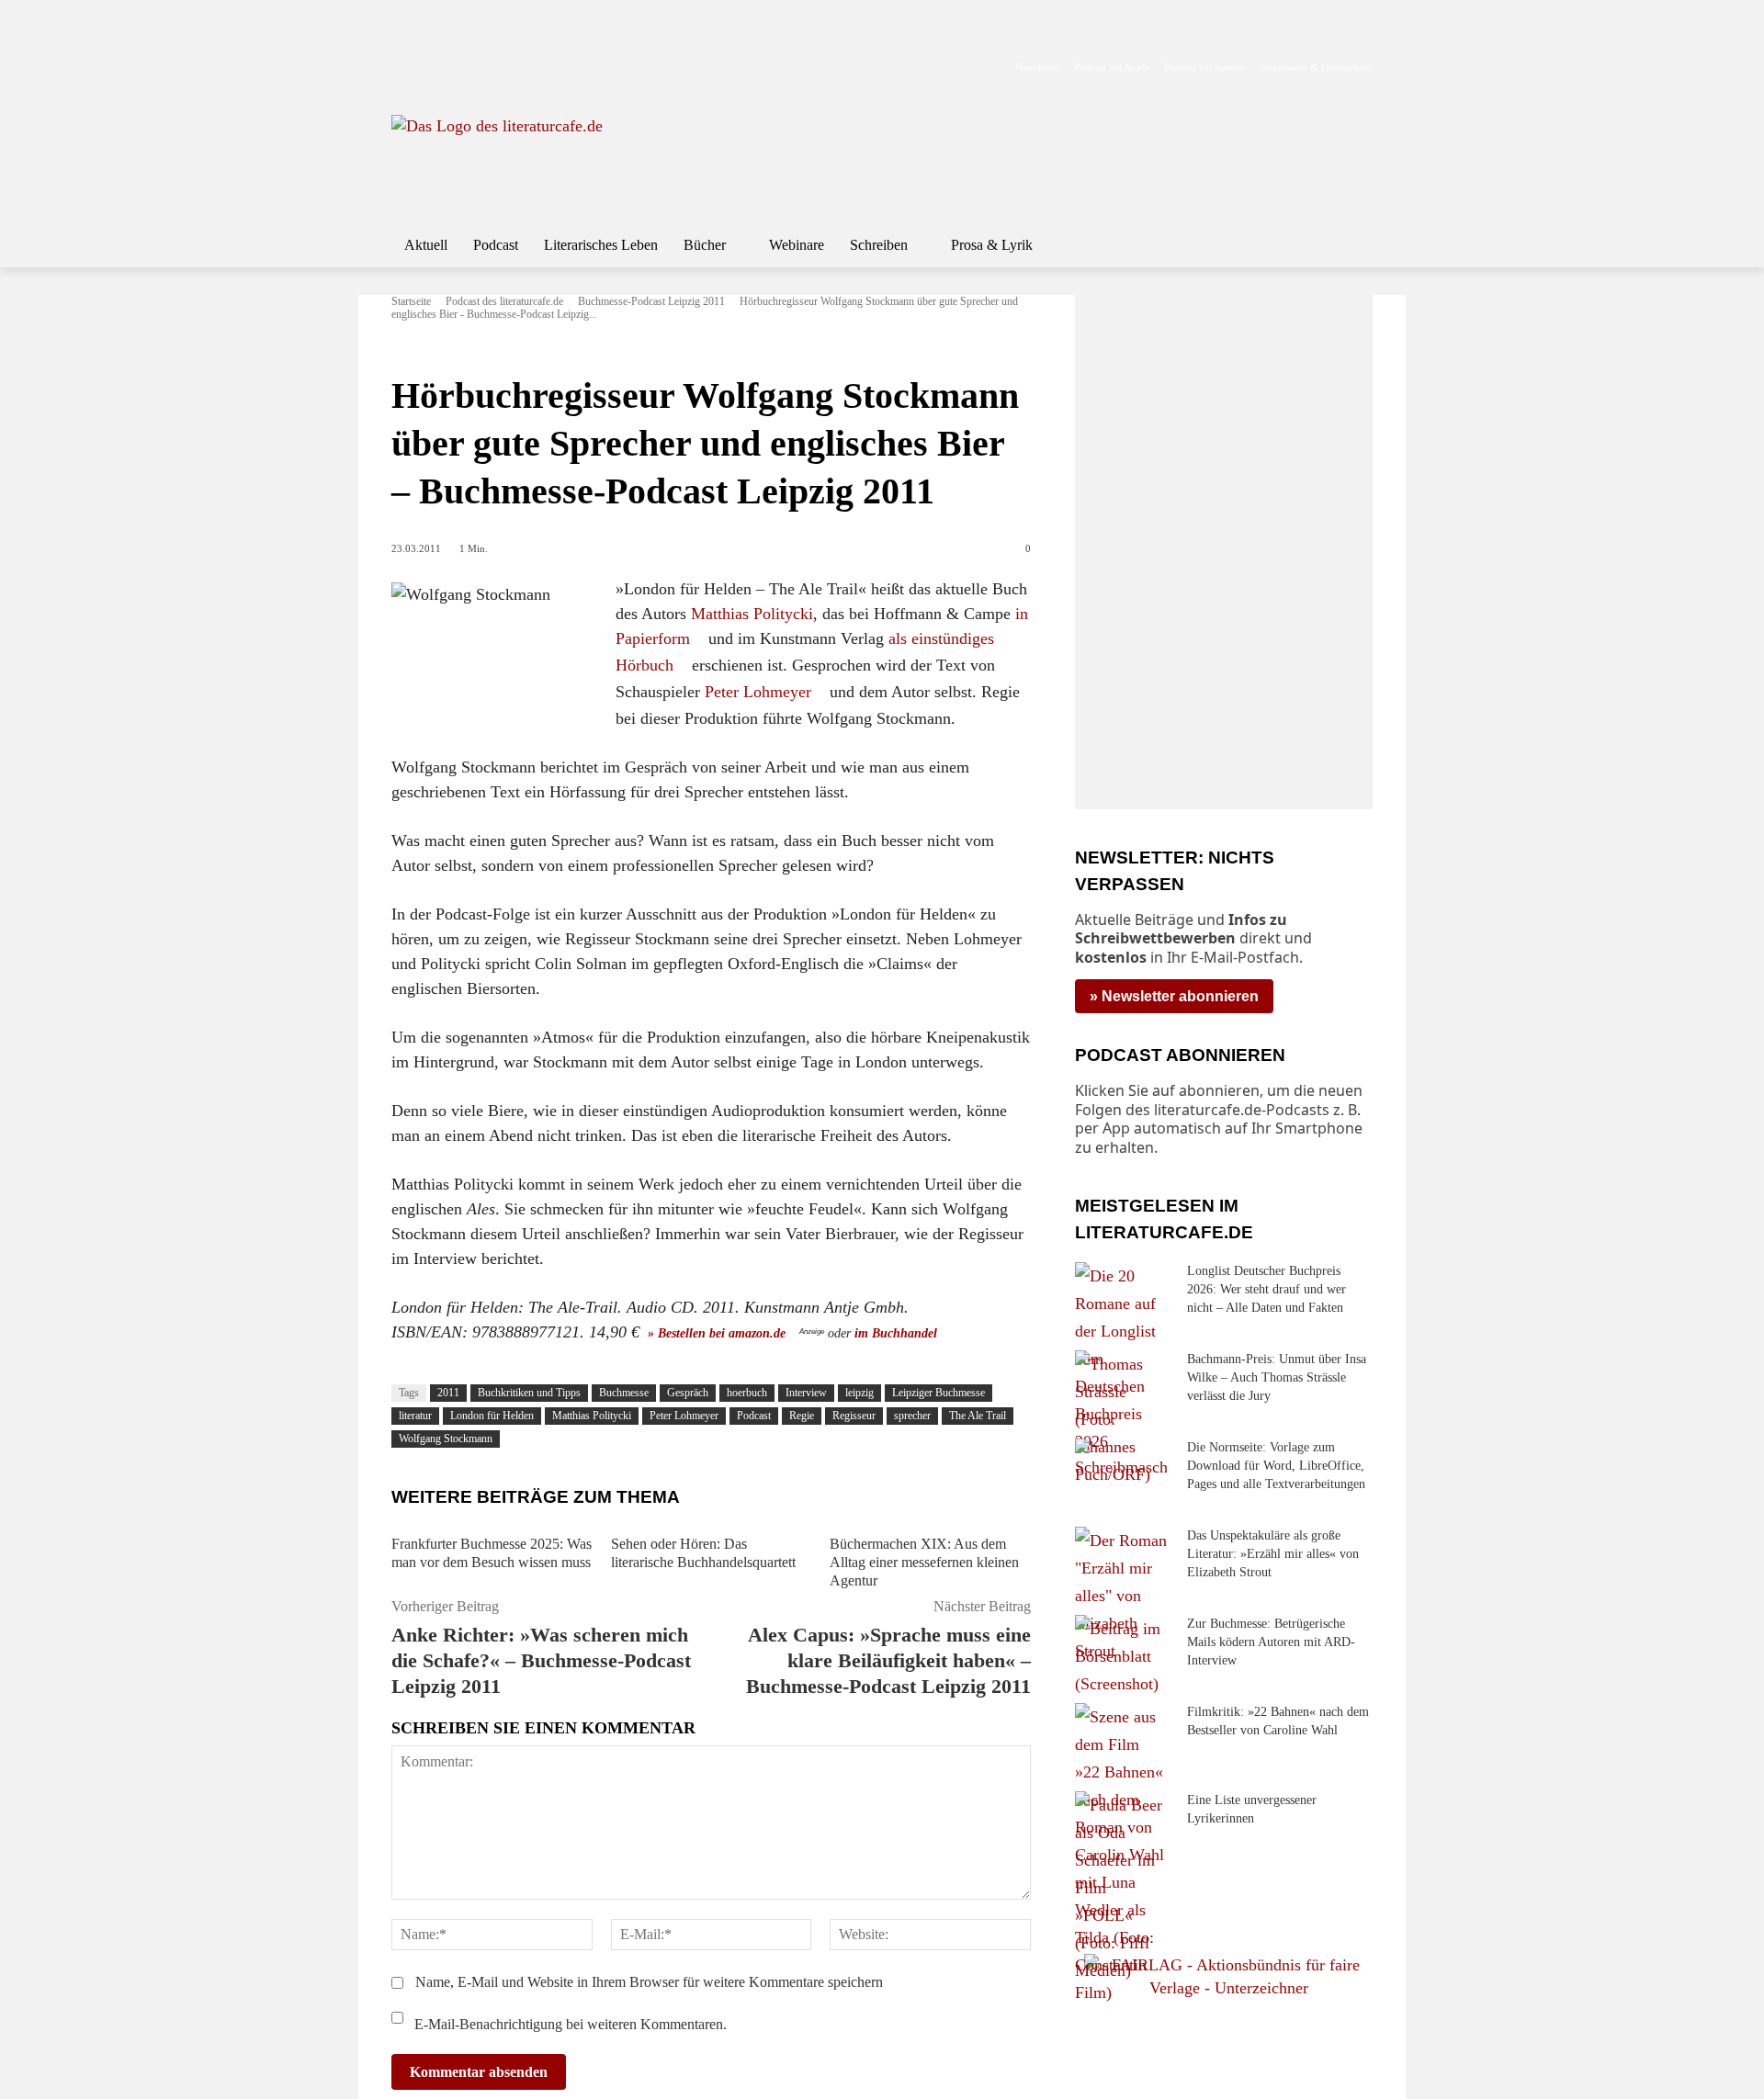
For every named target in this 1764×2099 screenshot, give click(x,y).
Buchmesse (624, 1393)
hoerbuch (747, 1393)
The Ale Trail (978, 1416)
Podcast (754, 1416)
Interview (806, 1393)
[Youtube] (462, 38)
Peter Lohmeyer (758, 692)
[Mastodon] (578, 38)
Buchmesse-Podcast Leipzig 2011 (651, 301)
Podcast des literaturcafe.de (504, 301)
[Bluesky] (549, 38)
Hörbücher (420, 348)
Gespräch (688, 1393)
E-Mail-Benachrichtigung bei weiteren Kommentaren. (569, 2024)
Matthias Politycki (752, 614)
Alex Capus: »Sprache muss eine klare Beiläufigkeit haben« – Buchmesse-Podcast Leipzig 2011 (888, 1660)
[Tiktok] (491, 38)
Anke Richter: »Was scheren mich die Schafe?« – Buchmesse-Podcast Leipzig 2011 (541, 1660)
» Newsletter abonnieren (1174, 996)
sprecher (912, 1416)
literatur (415, 1416)
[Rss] (607, 38)
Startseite (411, 301)
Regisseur (854, 1416)
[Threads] (520, 38)
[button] (1351, 245)
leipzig (859, 1393)
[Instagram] (433, 38)
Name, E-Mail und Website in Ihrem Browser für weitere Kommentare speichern (649, 1982)
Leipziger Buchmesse (939, 1393)
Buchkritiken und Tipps (529, 1393)
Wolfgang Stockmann (446, 1439)
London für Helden (492, 1416)
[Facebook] (404, 38)
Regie (802, 1416)
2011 (448, 1393)
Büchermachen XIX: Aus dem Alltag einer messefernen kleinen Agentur (924, 1562)
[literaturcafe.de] (526, 156)
